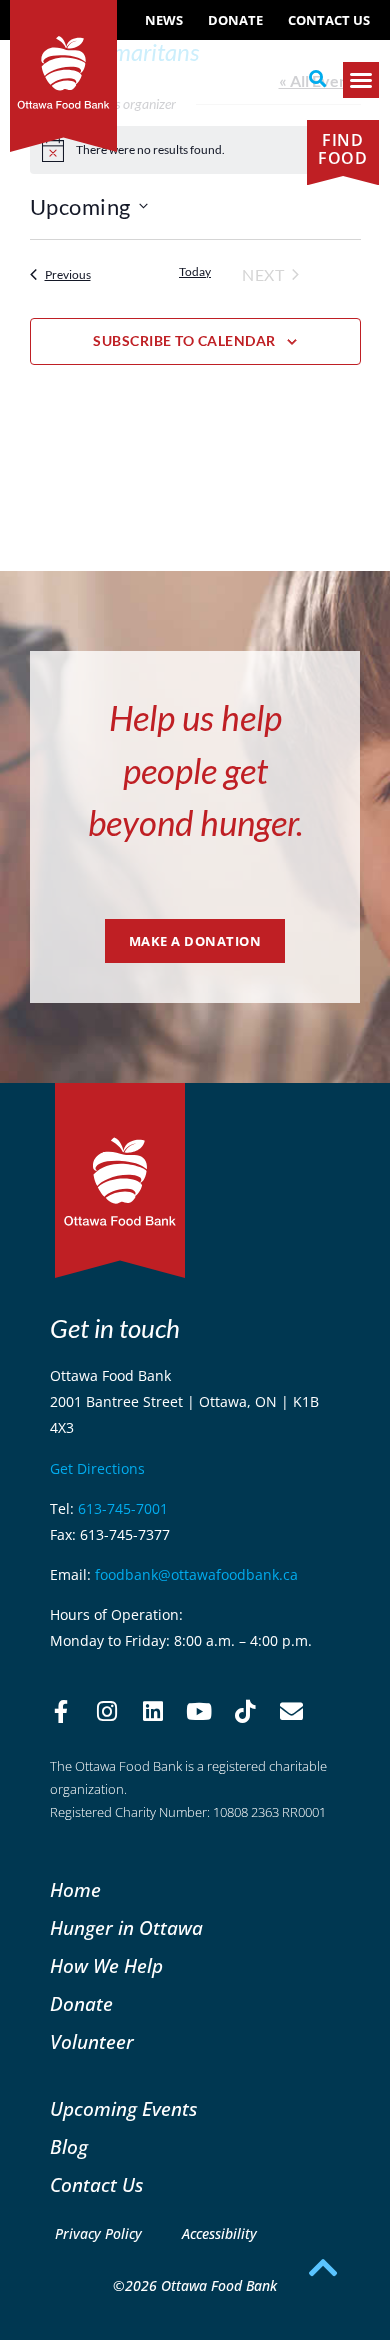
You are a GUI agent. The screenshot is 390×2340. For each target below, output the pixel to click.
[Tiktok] (245, 1712)
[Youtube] (199, 1712)
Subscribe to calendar (184, 340)
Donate (235, 20)
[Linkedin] (153, 1712)
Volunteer (92, 2041)
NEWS (164, 20)
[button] (317, 79)
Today (195, 271)
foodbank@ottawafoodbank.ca (196, 1574)
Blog (69, 2146)
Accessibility (219, 2233)
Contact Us (329, 20)
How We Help (106, 1965)
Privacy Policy (98, 2233)
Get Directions (97, 1468)
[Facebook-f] (61, 1712)
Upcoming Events (123, 2108)
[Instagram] (107, 1712)
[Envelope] (291, 1712)
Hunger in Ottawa (126, 1927)
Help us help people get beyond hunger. (195, 769)
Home (75, 1889)
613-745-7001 (123, 1508)
